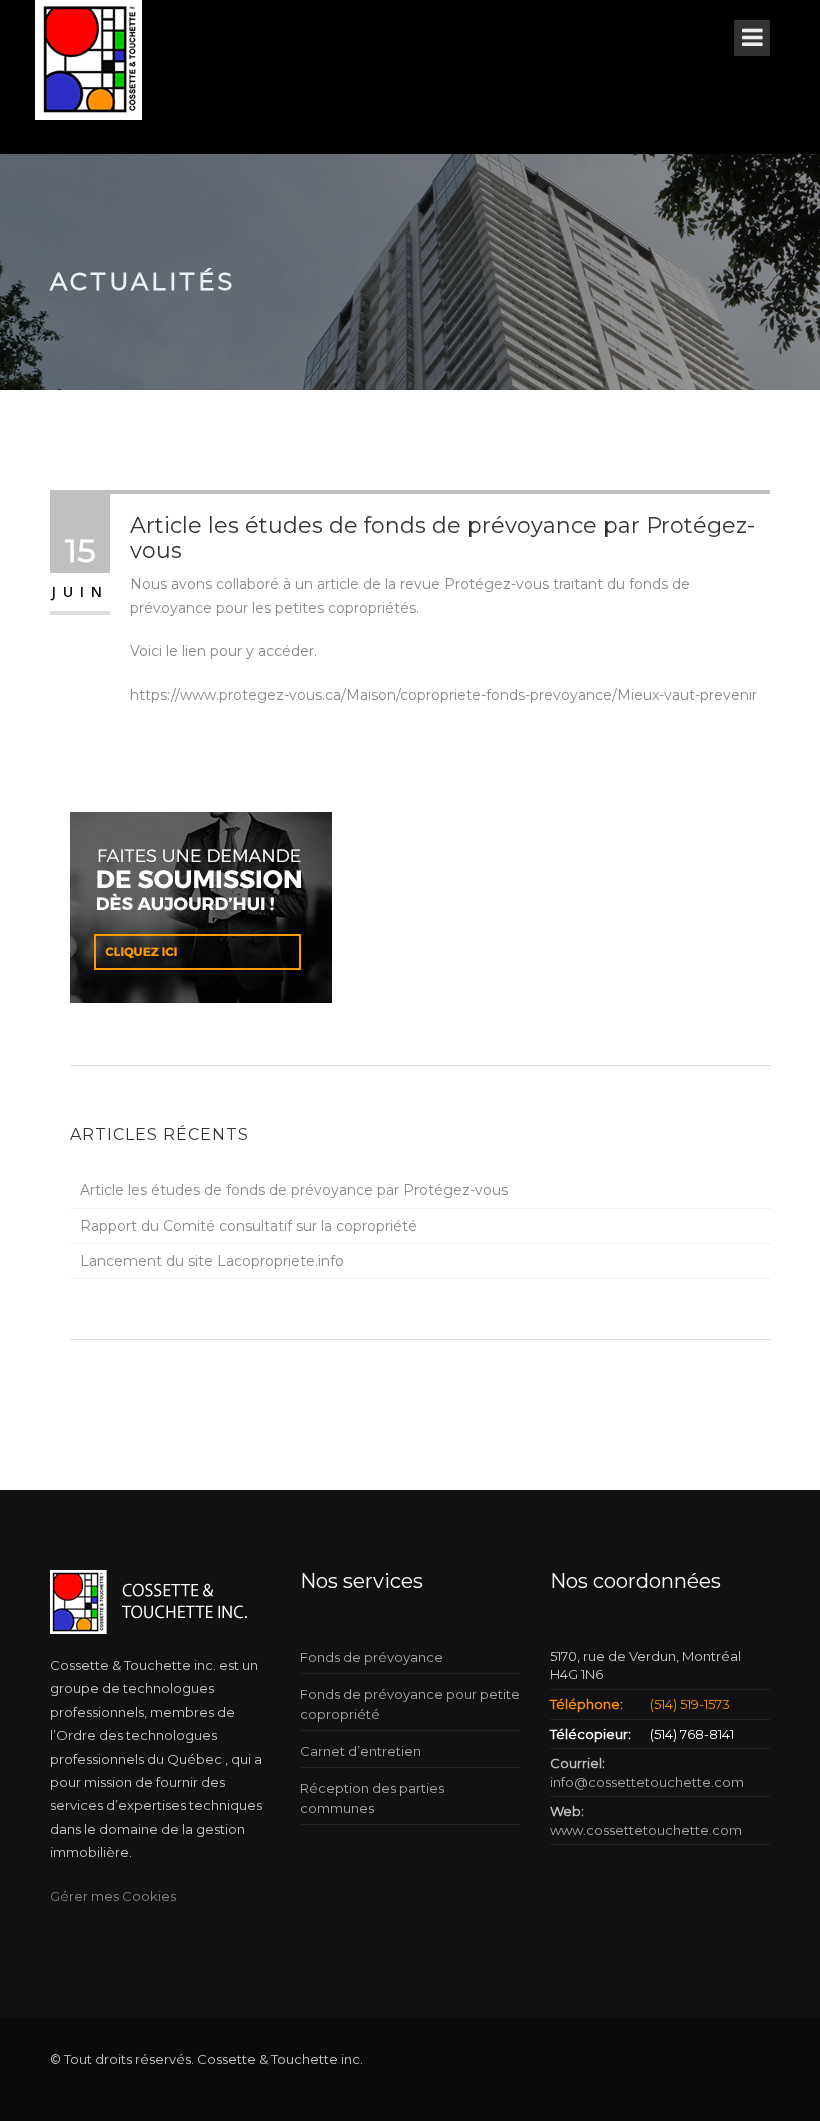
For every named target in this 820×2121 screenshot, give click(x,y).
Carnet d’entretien (360, 1751)
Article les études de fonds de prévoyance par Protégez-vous (294, 1190)
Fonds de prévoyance (371, 1657)
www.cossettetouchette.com (646, 1830)
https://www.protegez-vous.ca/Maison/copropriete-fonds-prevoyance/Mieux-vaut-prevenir (443, 695)
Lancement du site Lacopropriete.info (212, 1261)
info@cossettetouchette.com (647, 1782)
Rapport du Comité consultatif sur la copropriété (248, 1226)
